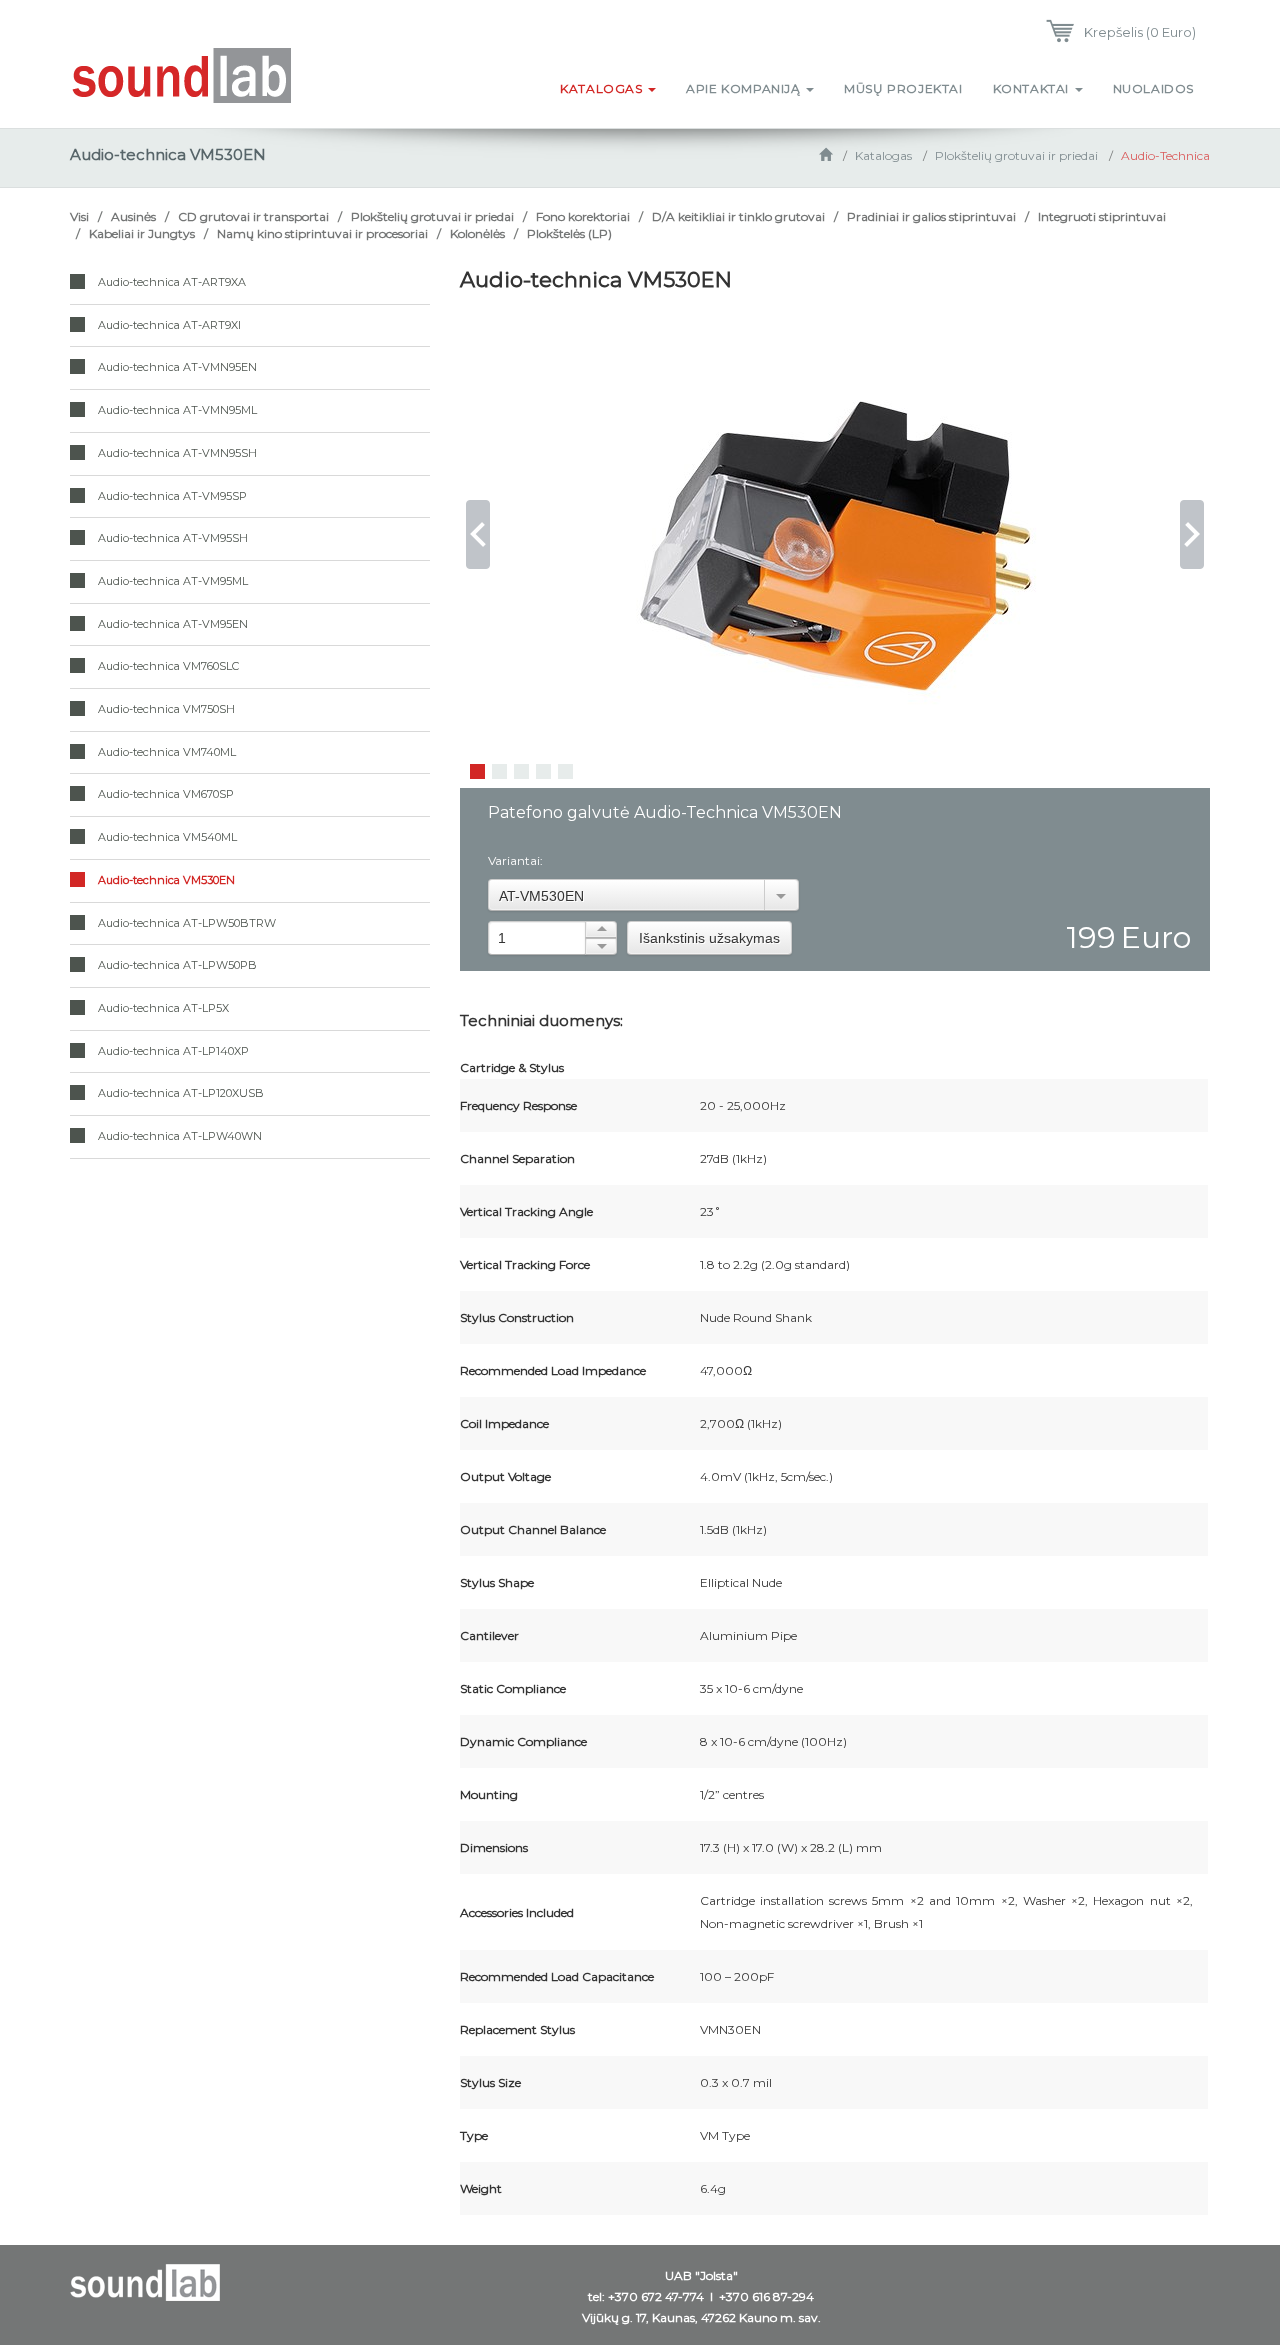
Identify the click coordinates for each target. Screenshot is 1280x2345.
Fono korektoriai (583, 216)
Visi (79, 216)
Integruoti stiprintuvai (1102, 216)
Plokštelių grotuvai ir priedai (1016, 155)
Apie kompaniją (745, 88)
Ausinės (133, 216)
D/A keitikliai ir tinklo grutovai (738, 216)
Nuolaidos (1153, 88)
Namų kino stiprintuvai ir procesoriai (322, 233)
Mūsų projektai (903, 88)
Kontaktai (1033, 88)
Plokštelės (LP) (569, 233)
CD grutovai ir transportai (253, 216)
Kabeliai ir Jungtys (142, 233)
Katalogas (603, 88)
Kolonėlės (477, 233)
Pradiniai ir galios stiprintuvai (931, 216)
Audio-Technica (1165, 155)
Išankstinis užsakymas (709, 938)
